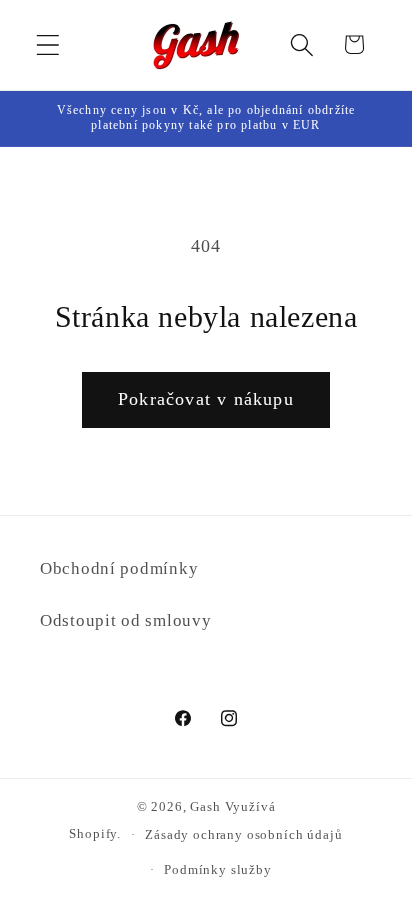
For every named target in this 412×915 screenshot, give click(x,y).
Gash (205, 806)
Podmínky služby (218, 869)
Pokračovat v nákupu (206, 399)
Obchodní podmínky (119, 568)
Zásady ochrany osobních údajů (243, 834)
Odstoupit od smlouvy (125, 620)
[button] (48, 44)
